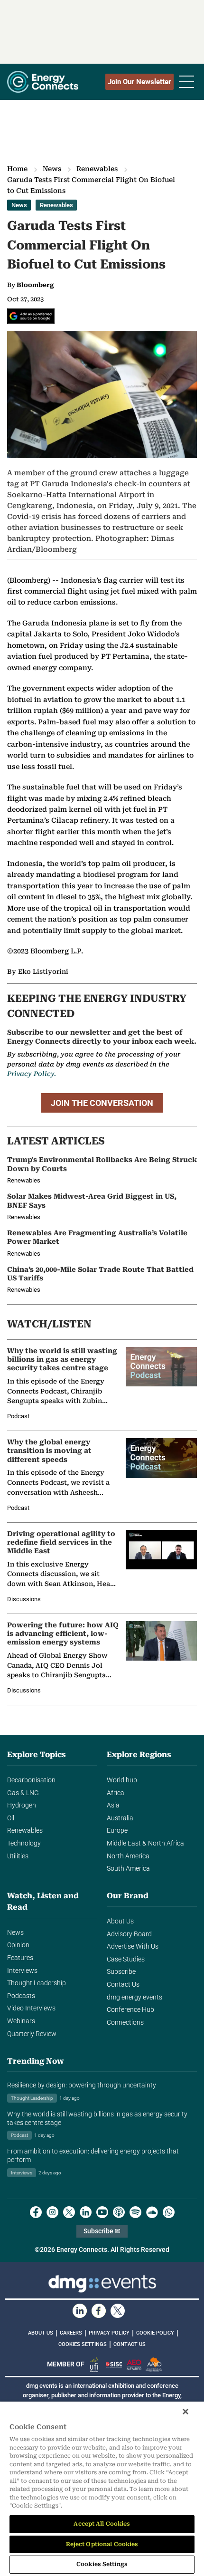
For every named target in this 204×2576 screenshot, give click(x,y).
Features (20, 1958)
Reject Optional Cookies (102, 2544)
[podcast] (119, 2212)
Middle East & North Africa (145, 1843)
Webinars (21, 2021)
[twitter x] (69, 2212)
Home (17, 169)
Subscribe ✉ (102, 2231)
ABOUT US (41, 2333)
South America (128, 1869)
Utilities (18, 1856)
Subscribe (121, 1972)
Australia (120, 1818)
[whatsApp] (169, 2212)
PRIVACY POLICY (109, 2333)
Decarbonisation (31, 1780)
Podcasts (21, 1996)
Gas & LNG (23, 1793)
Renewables (97, 169)
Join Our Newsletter (139, 82)
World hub (122, 1780)
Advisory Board (129, 1934)
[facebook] (36, 2212)
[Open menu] (186, 82)
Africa (116, 1793)
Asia (113, 1805)
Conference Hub (130, 2010)
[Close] (185, 2412)
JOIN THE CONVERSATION (102, 1103)
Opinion (18, 1945)
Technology (24, 1843)
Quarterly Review (32, 2034)
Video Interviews (31, 2008)
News (52, 169)
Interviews (22, 1971)
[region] (102, 2489)
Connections (125, 2023)
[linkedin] (86, 2212)
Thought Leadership (37, 1983)
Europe (117, 1831)
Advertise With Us (133, 1946)
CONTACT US (130, 2344)
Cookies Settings (83, 2345)
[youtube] (102, 2212)
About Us (120, 1921)
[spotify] (135, 2212)
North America (128, 1856)
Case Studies (126, 1959)
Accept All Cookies (102, 2524)
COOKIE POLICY (155, 2333)
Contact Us (123, 1985)
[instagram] (52, 2212)
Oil (11, 1818)
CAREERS (71, 2333)
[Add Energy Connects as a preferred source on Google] (31, 316)
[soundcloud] (152, 2212)
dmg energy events (134, 1997)
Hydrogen (22, 1805)
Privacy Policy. (32, 1074)
